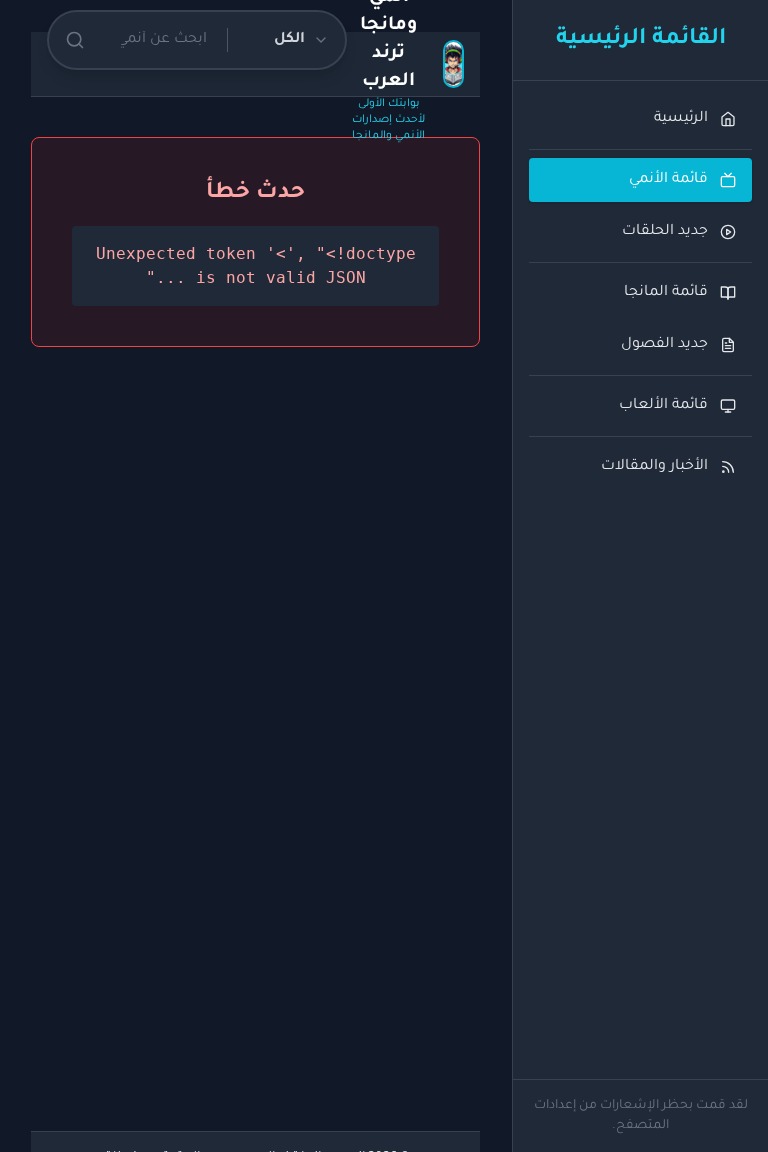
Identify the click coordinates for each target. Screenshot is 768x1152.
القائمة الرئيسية (641, 40)
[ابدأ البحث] (75, 40)
